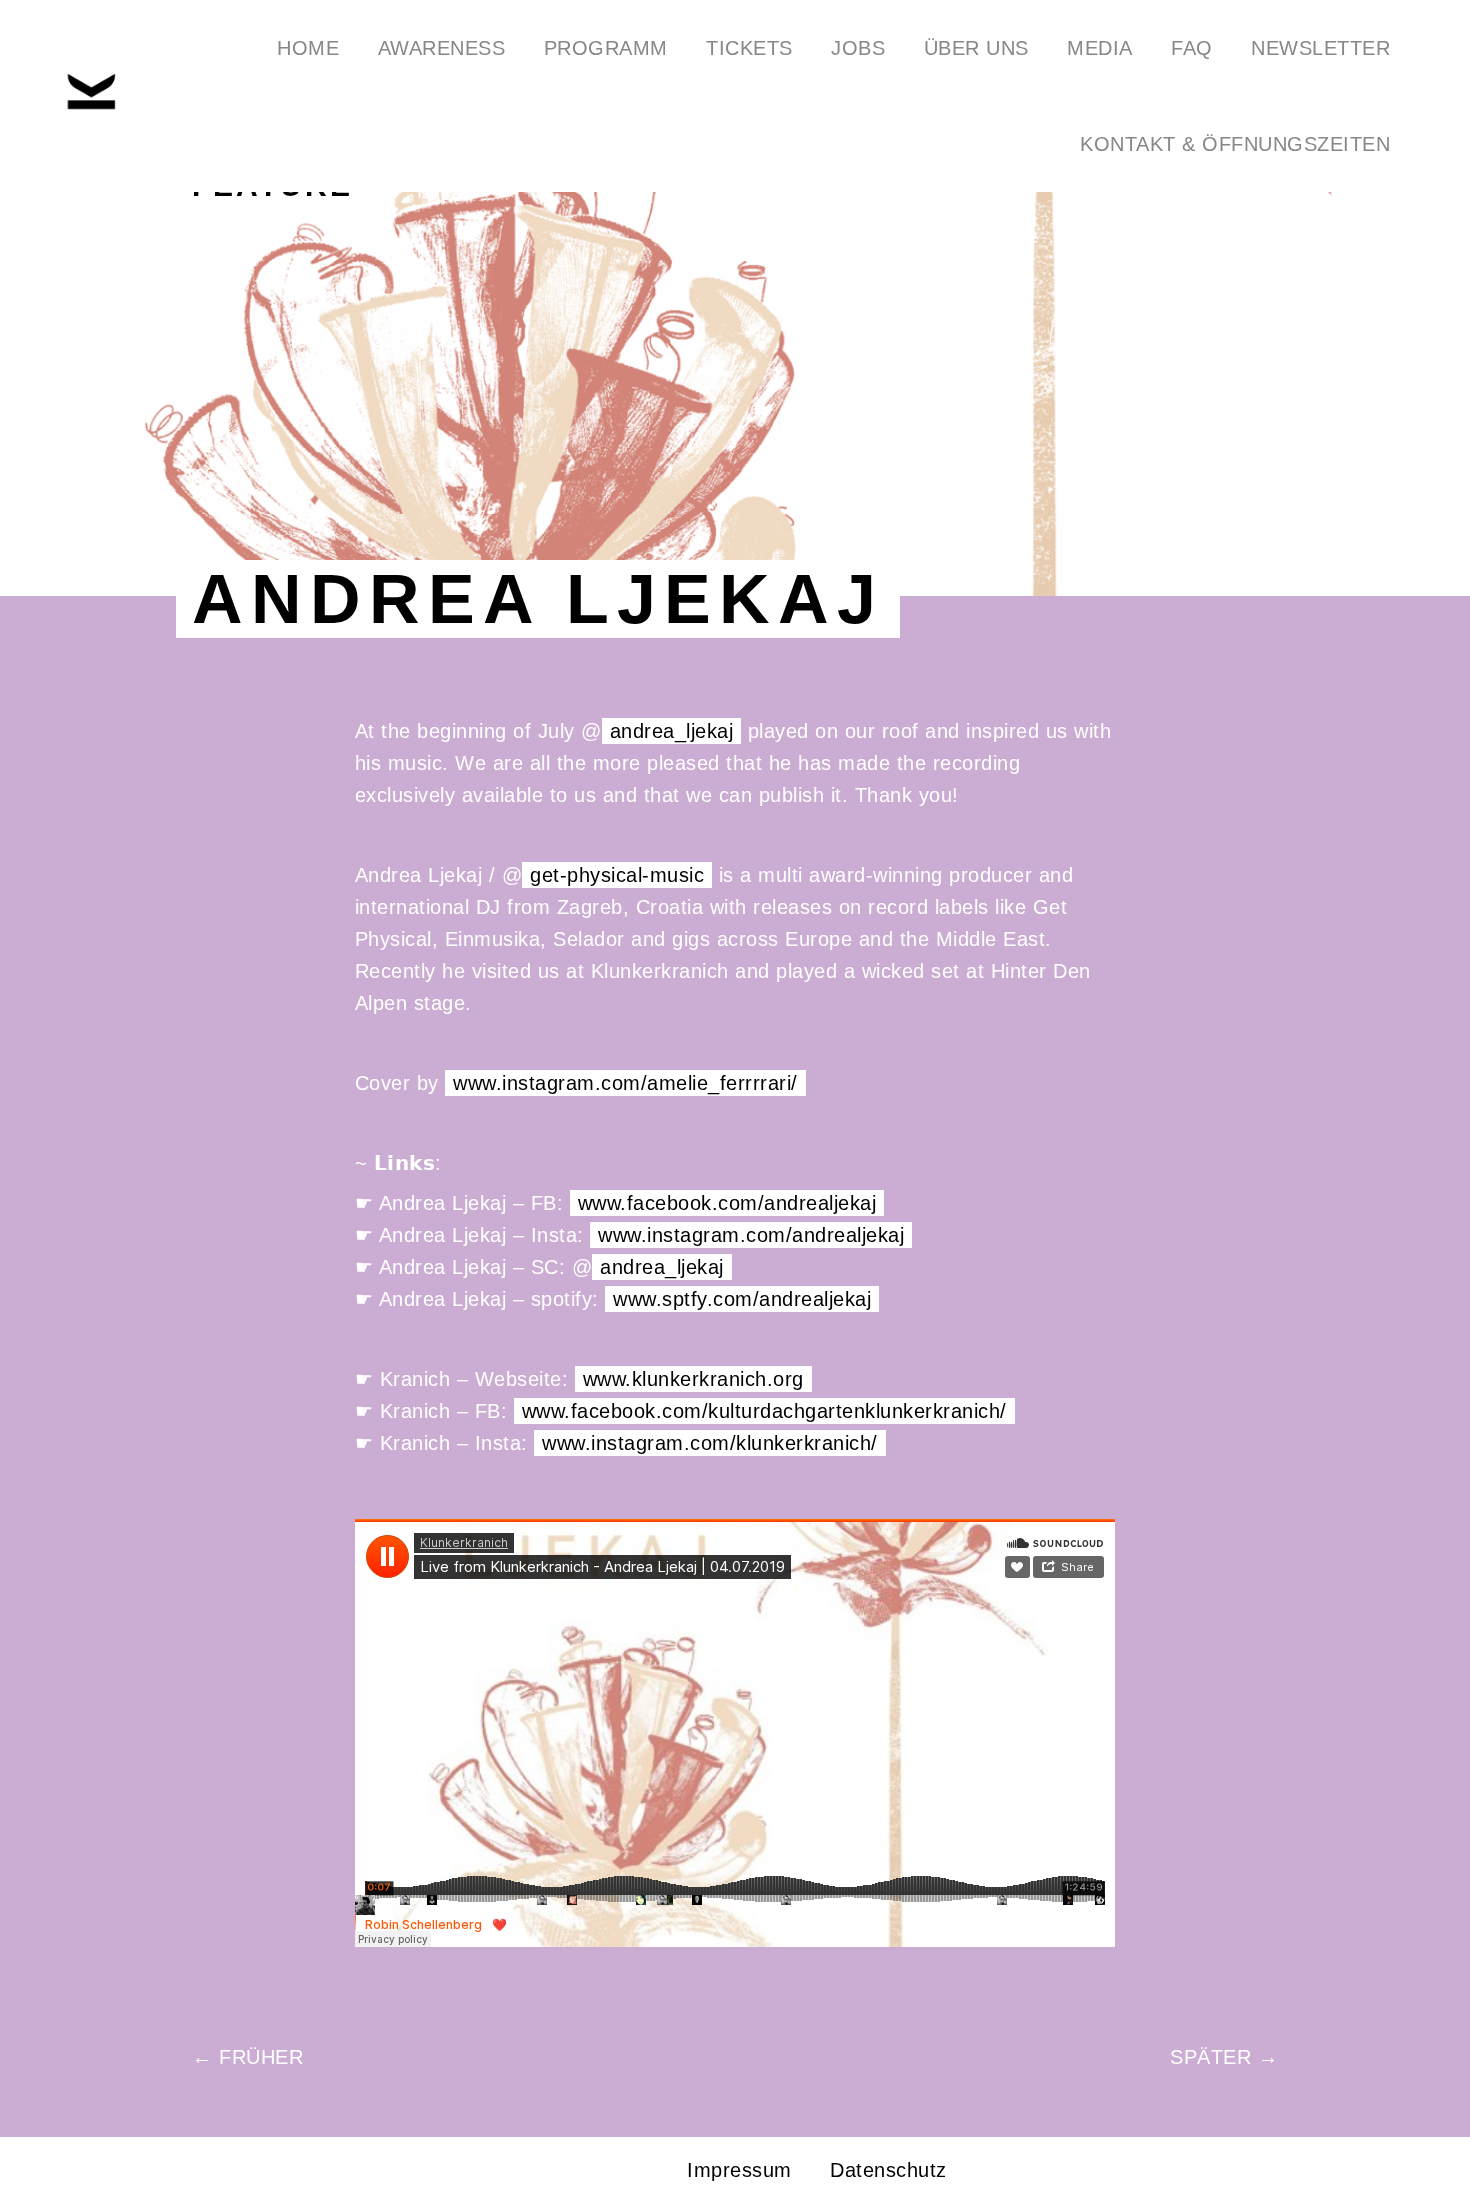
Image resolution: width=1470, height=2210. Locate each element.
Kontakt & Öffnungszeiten (1235, 144)
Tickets (749, 48)
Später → (1224, 2057)
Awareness (442, 48)
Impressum (739, 2170)
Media (1100, 48)
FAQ (1192, 48)
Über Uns (976, 48)
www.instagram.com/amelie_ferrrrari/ (625, 1083)
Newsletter (1320, 48)
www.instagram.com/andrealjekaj (751, 1235)
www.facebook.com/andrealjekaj (727, 1203)
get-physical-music (617, 875)
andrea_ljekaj (672, 731)
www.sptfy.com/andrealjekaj (742, 1299)
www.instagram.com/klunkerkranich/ (710, 1443)
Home (308, 48)
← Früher (247, 2057)
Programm (606, 48)
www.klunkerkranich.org (693, 1379)
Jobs (858, 48)
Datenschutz (888, 2170)
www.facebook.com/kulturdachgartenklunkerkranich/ (764, 1411)
